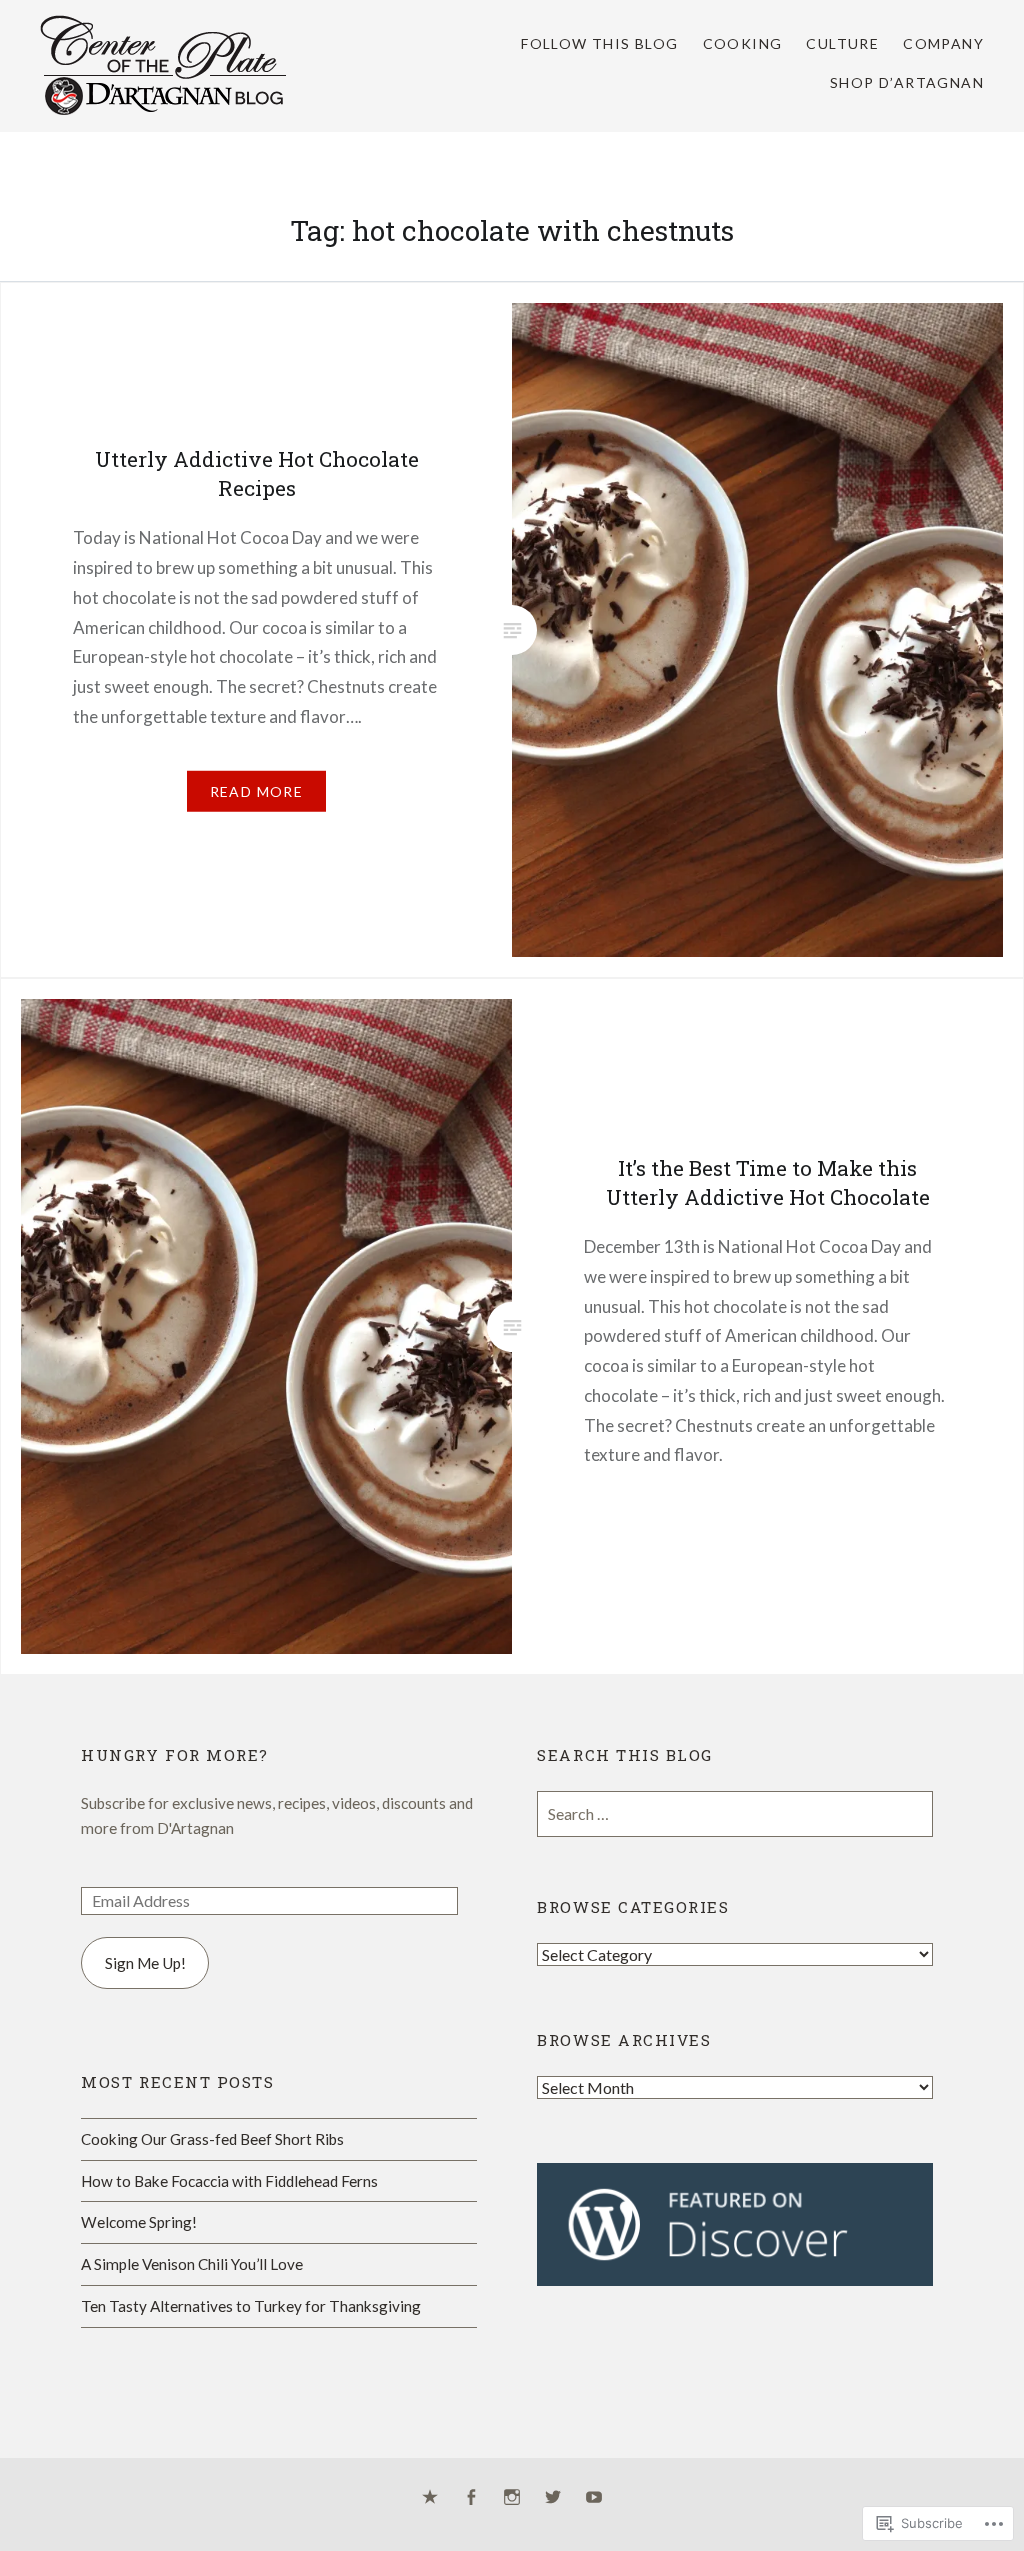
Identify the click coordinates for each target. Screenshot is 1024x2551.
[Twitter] (553, 2498)
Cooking (743, 43)
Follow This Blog (599, 43)
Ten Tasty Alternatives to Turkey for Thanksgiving (251, 2306)
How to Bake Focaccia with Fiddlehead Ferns (229, 2181)
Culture (842, 43)
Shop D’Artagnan (907, 82)
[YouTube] (594, 2498)
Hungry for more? (175, 1755)
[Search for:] (735, 1814)
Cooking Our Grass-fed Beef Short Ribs (212, 2139)
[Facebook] (471, 2498)
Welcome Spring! (139, 2222)
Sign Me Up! (145, 1963)
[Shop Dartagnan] (430, 2498)
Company (943, 43)
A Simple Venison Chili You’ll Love (192, 2264)
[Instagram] (512, 2498)
